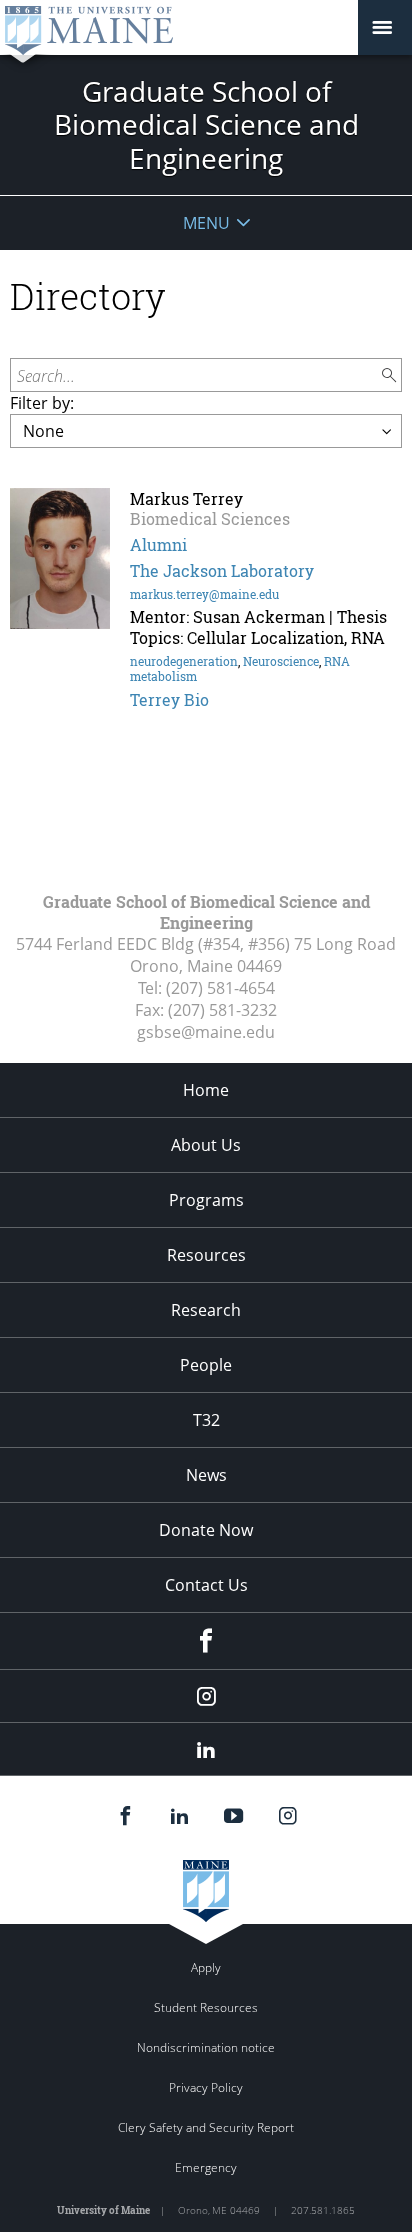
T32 (206, 1420)
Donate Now (206, 1530)
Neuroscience (281, 661)
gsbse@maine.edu (206, 1032)
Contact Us (206, 1585)
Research (206, 1310)
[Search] (390, 375)
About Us (206, 1145)
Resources (206, 1255)
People (206, 1365)
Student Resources (206, 2007)
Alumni (158, 544)
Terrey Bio (169, 699)
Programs (206, 1200)
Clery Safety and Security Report (206, 2127)
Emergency (206, 2167)
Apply (206, 1967)
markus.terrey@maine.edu (204, 594)
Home (206, 1090)
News (206, 1475)
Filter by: (42, 403)
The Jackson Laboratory (222, 570)
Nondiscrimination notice (206, 2047)
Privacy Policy (206, 2087)
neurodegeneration (184, 661)
